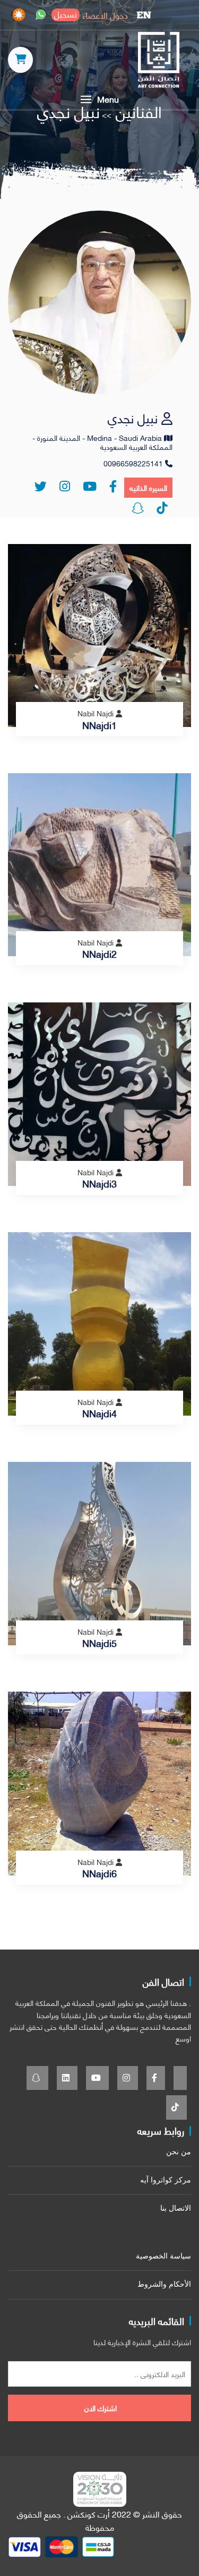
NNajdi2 (99, 954)
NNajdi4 (99, 1413)
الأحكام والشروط (164, 2284)
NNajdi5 (99, 1643)
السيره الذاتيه (148, 487)
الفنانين (137, 111)
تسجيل (66, 15)
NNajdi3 (99, 1183)
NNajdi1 (99, 725)
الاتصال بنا (176, 2208)
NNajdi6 (99, 1873)
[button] (99, 99)
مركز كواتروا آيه (166, 2180)
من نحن (179, 2152)
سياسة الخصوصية (163, 2256)
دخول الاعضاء (105, 15)
